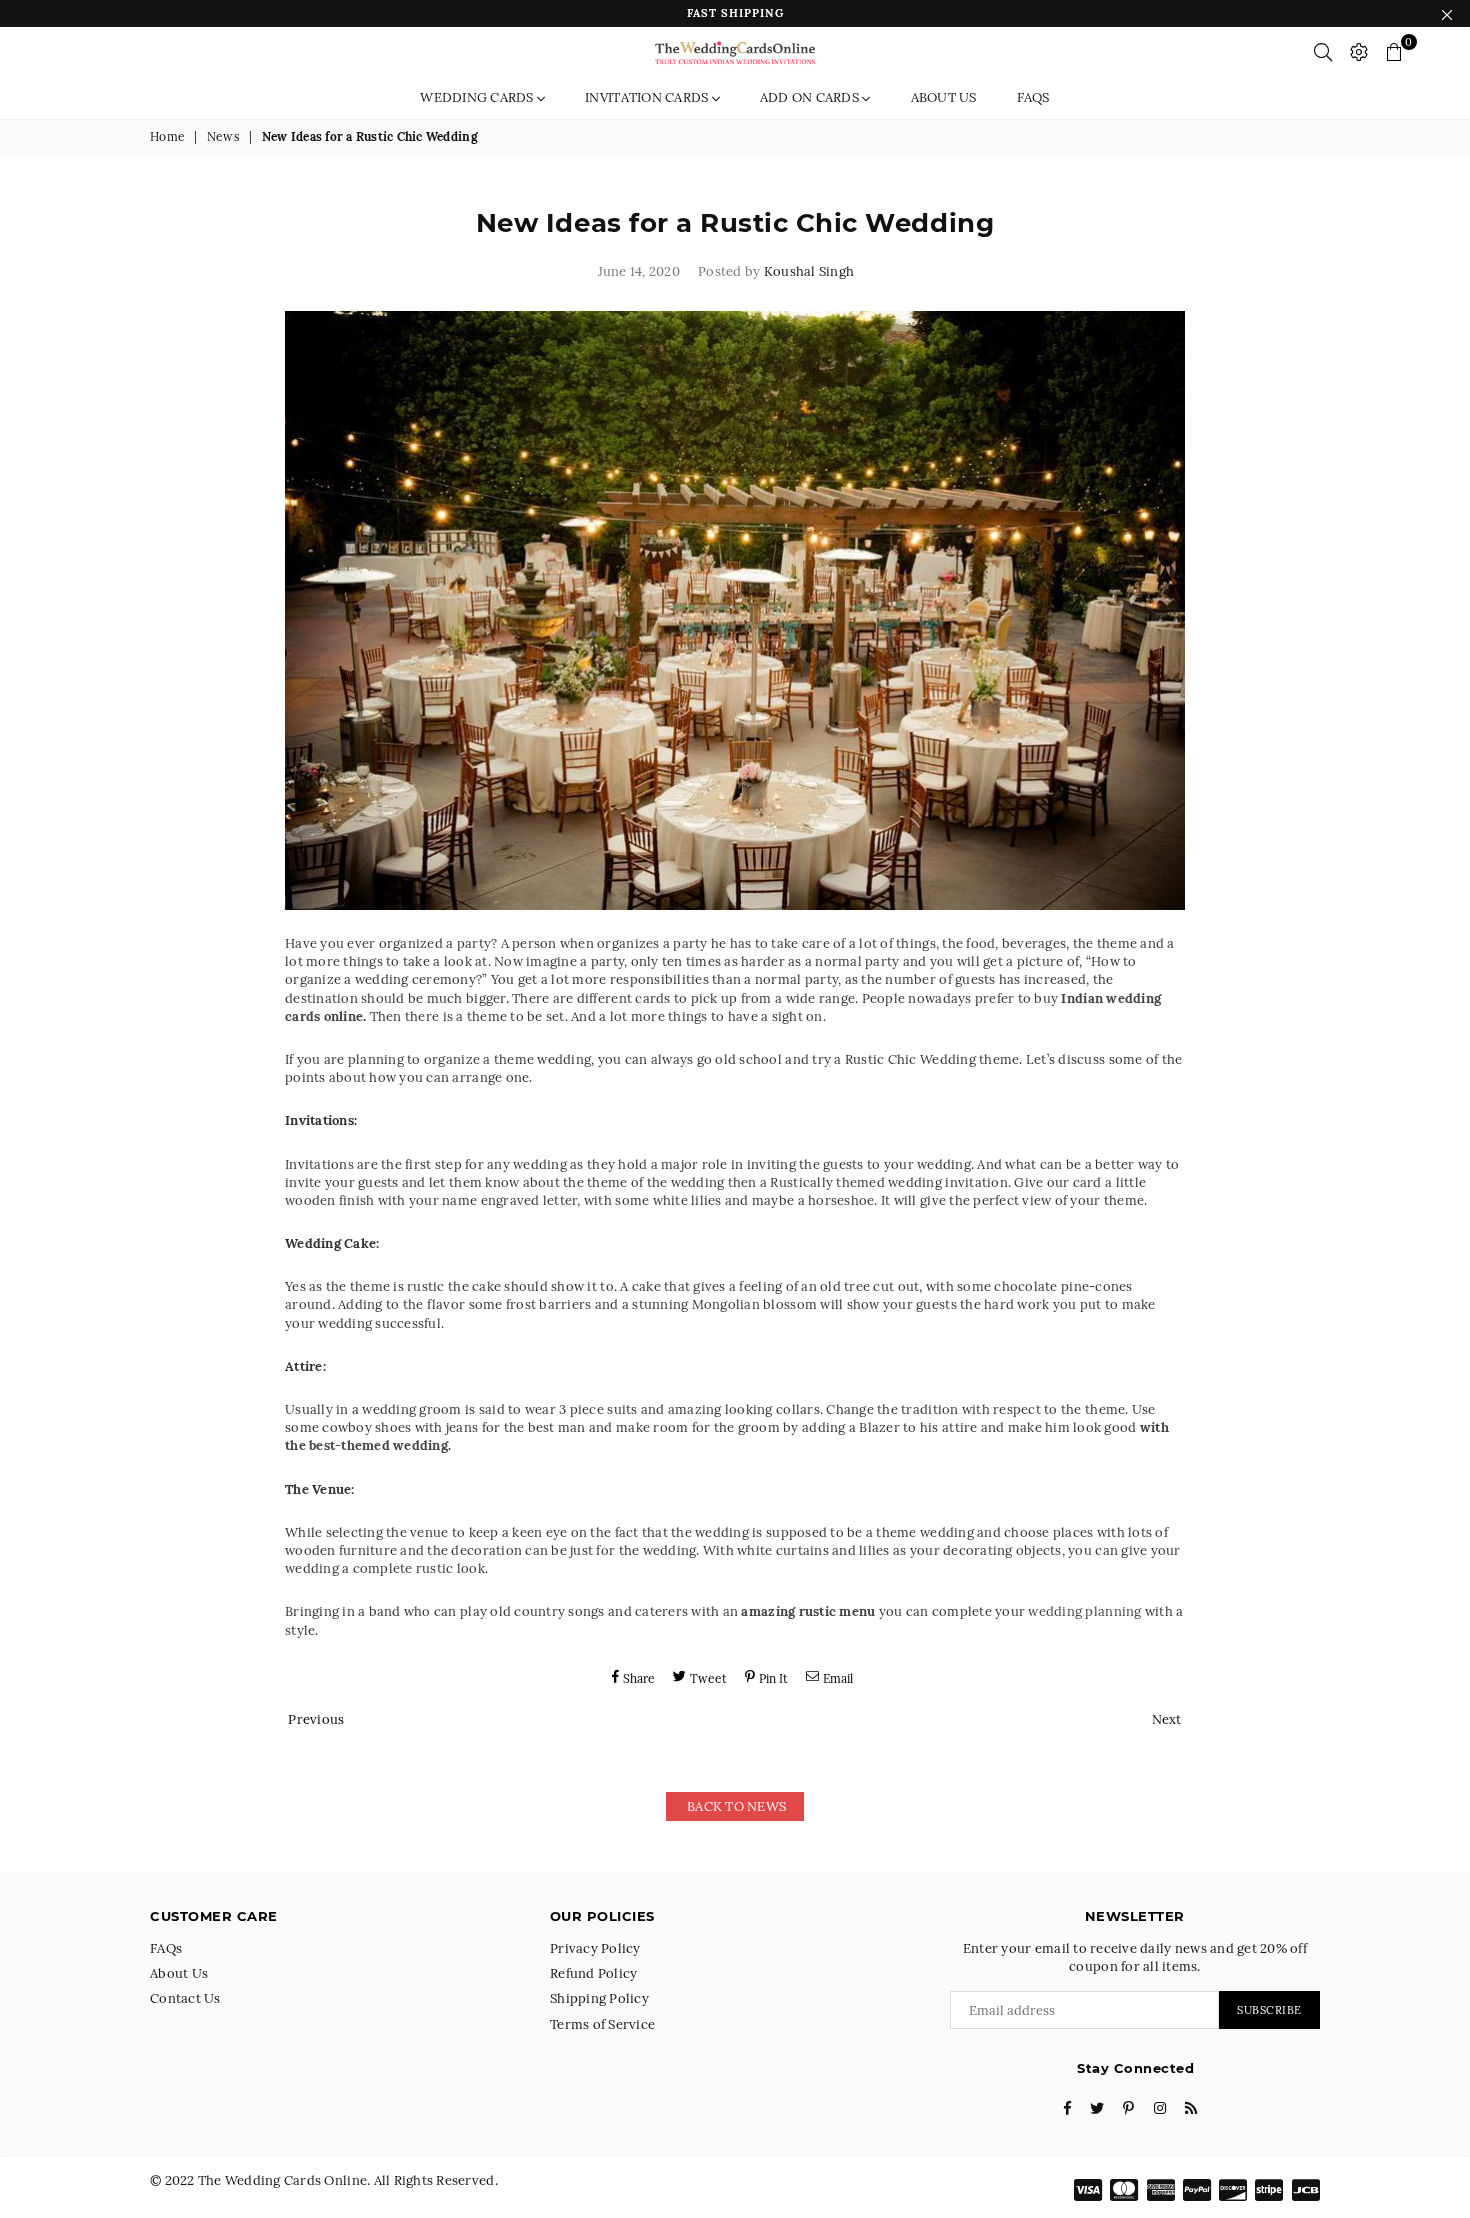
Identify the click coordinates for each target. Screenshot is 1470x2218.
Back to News (735, 1806)
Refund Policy (593, 1973)
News (223, 136)
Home (167, 136)
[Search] (1323, 52)
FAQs (1033, 97)
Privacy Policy (595, 1948)
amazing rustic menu (808, 1611)
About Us (944, 97)
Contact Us (185, 1998)
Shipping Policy (599, 1998)
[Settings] (1359, 52)
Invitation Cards (648, 97)
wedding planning (1084, 1611)
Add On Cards (811, 97)
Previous (316, 1719)
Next (1167, 1719)
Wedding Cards (478, 97)
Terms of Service (602, 2024)
